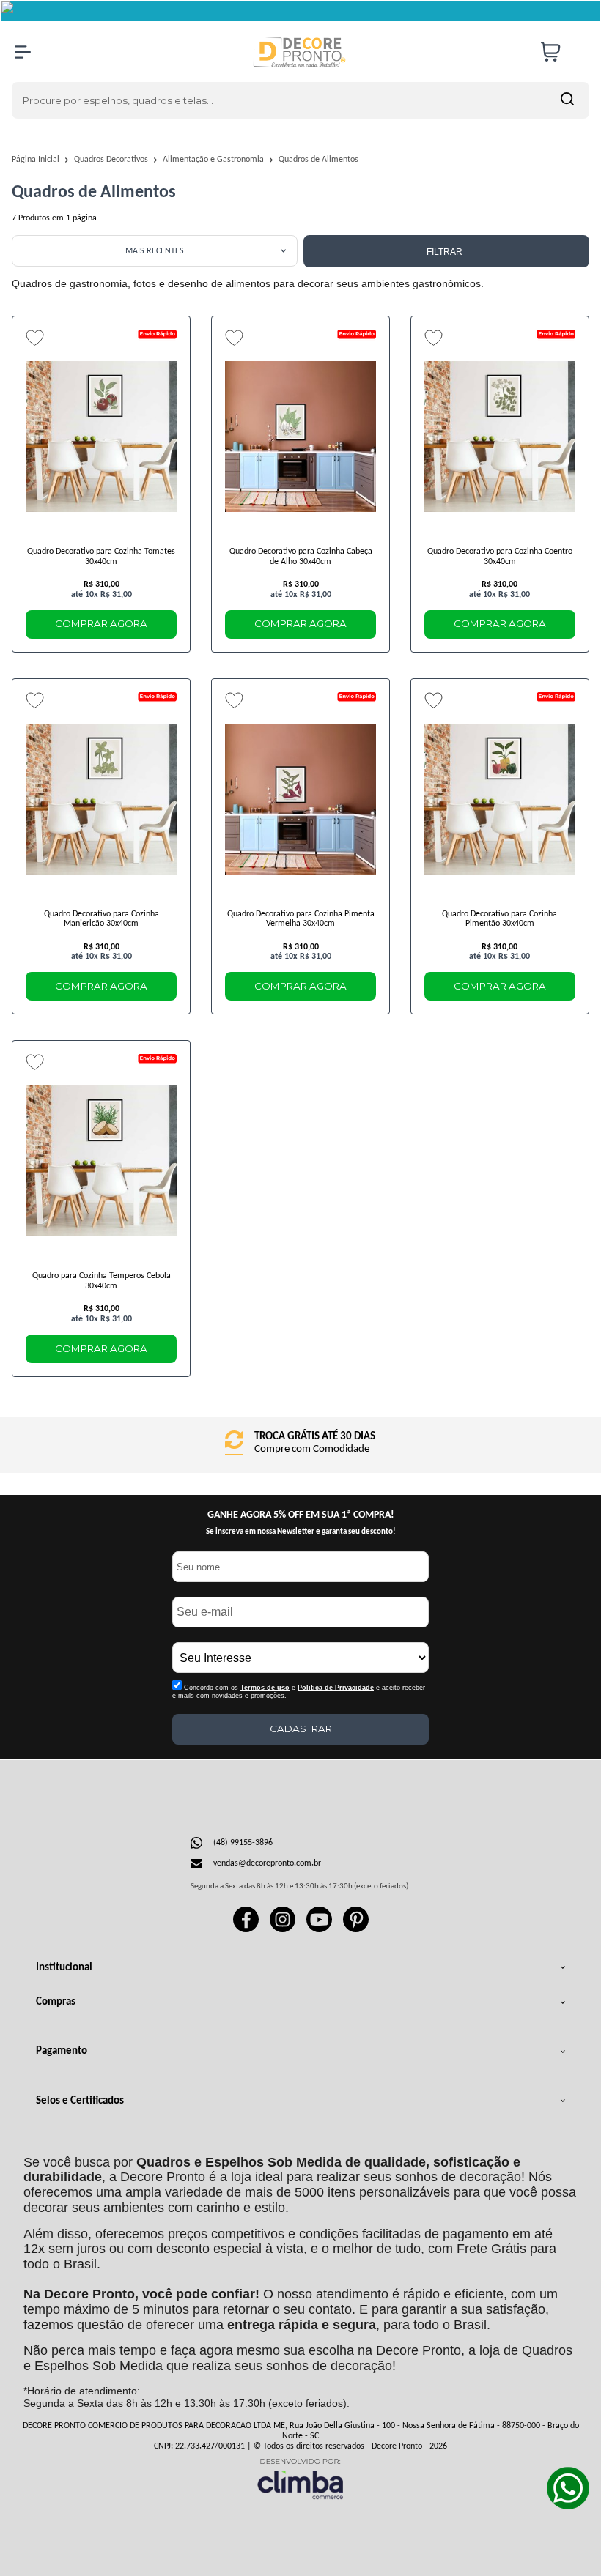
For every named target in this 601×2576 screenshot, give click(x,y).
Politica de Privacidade (336, 1688)
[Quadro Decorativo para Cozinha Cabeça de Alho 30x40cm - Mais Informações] (300, 437)
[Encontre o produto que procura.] (567, 100)
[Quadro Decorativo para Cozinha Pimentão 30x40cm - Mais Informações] (500, 799)
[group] (300, 1445)
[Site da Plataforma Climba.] (300, 2478)
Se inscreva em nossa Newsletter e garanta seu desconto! (301, 1532)
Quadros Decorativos (112, 160)
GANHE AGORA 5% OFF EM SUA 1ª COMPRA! (301, 1515)
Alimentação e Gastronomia (214, 160)
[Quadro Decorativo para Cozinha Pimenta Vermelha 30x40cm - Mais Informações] (300, 799)
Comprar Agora (101, 623)
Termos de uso (265, 1688)
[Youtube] (319, 1930)
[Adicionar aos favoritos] (35, 338)
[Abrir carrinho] (561, 52)
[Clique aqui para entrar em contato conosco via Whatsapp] (568, 2488)
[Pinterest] (356, 1930)
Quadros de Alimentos (318, 160)
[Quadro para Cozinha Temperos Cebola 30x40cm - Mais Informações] (101, 1161)
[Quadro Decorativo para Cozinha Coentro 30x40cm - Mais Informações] (500, 437)
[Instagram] (283, 1930)
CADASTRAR (301, 1729)
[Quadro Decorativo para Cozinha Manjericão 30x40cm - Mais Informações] (101, 799)
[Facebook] (246, 1930)
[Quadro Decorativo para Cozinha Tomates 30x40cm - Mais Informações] (101, 437)
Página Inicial (37, 160)
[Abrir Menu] (23, 52)
